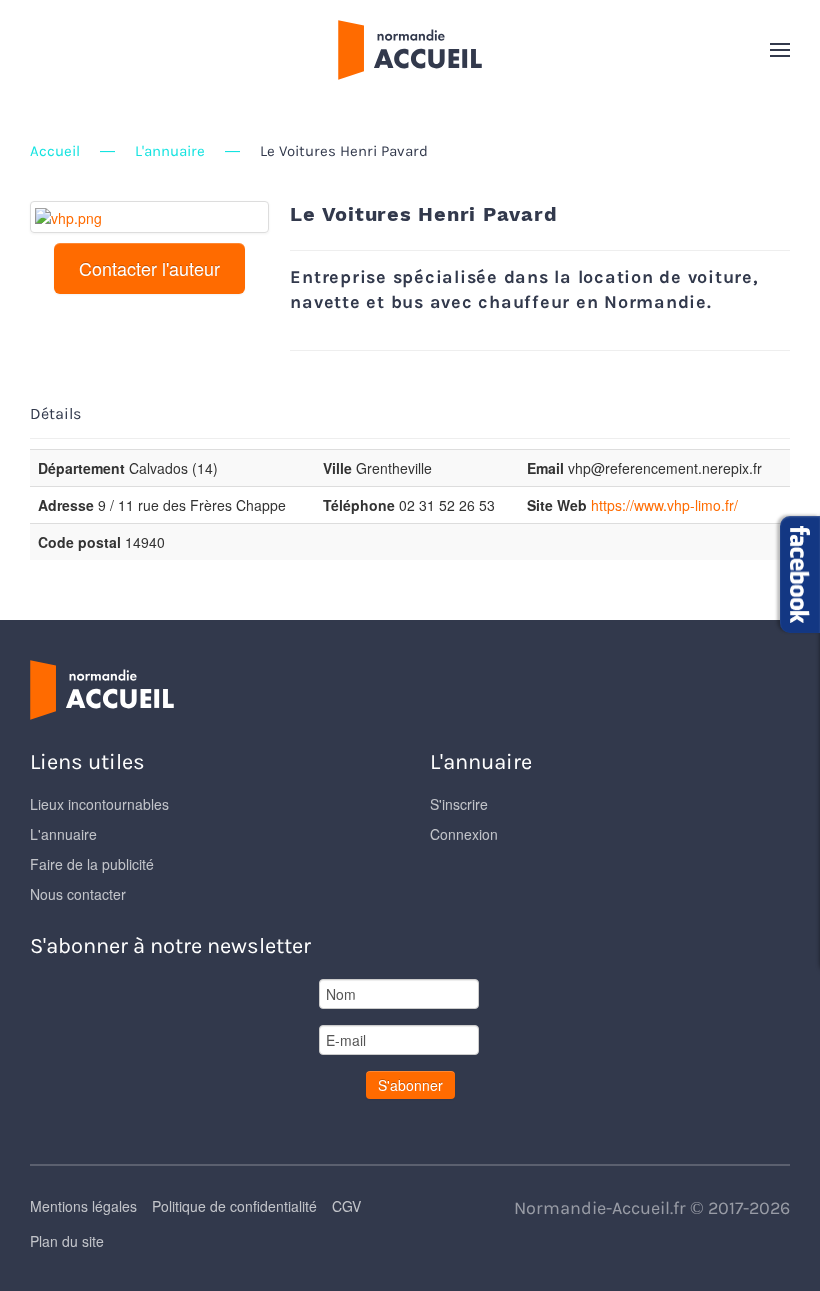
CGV (346, 1206)
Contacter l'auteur (149, 268)
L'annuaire (170, 151)
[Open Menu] (780, 50)
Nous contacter (78, 894)
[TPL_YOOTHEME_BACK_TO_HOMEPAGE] (410, 50)
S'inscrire (459, 804)
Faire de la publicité (92, 864)
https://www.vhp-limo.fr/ (664, 505)
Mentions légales (83, 1206)
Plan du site (67, 1241)
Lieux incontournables (99, 804)
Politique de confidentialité (234, 1206)
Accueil (55, 151)
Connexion (464, 834)
